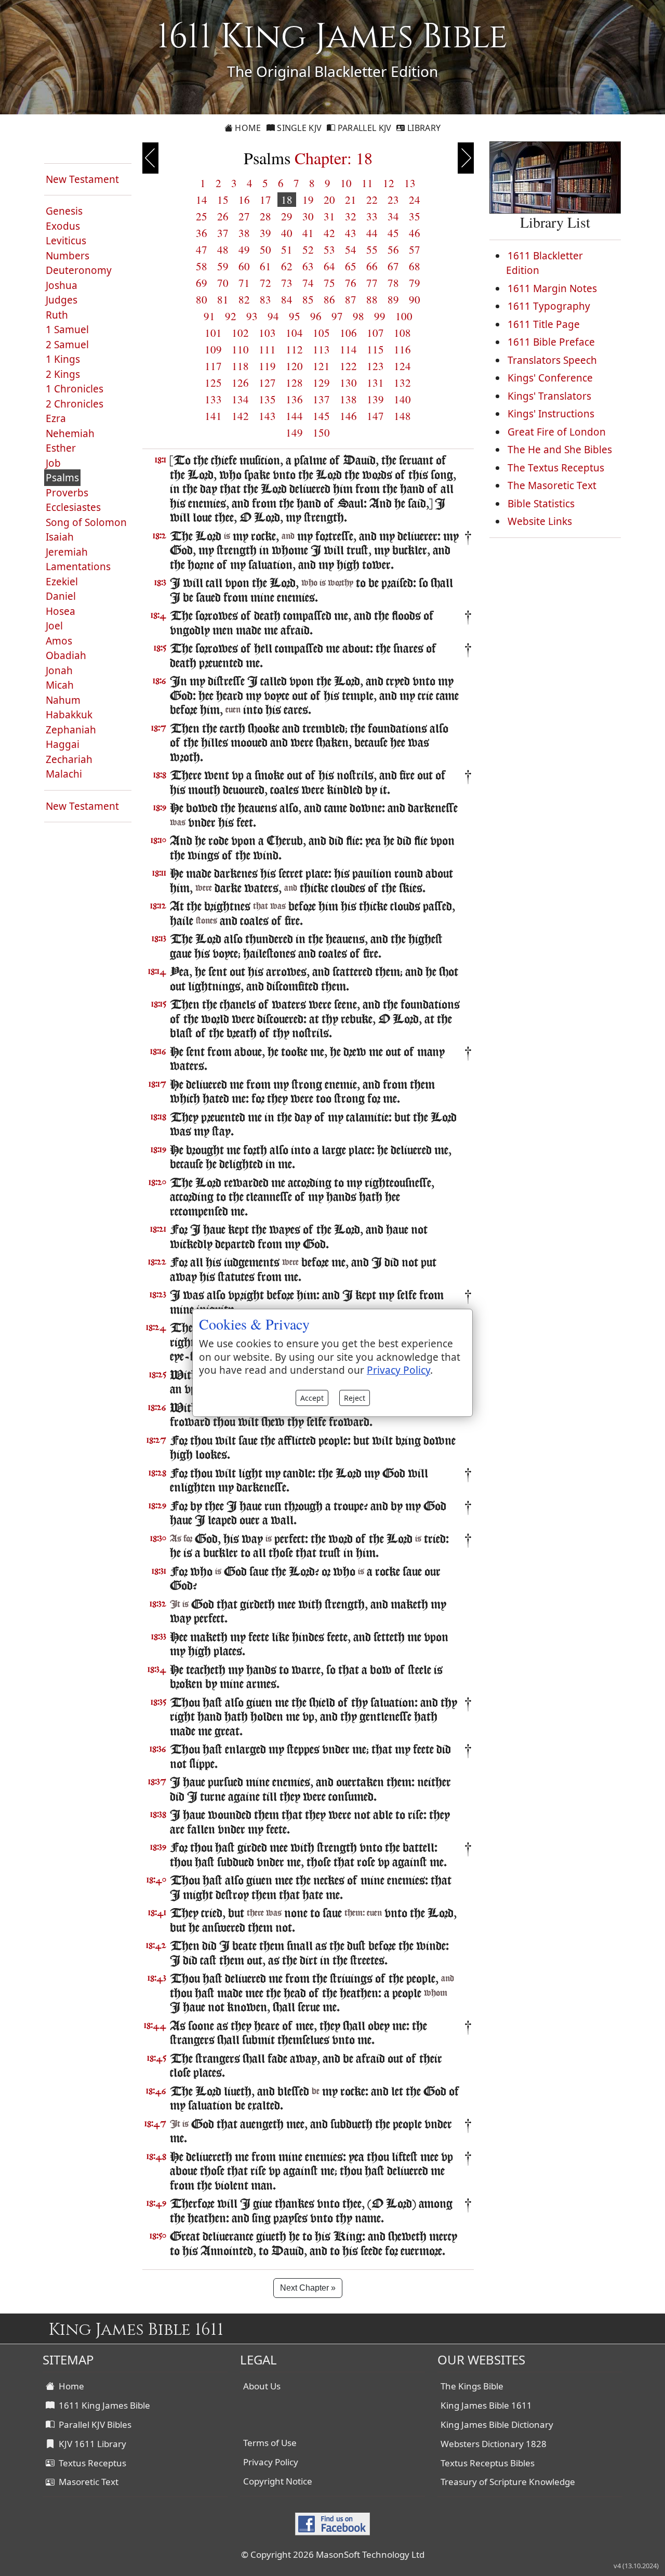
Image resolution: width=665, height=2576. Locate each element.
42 (329, 233)
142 (240, 416)
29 (287, 216)
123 (375, 366)
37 (223, 233)
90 (415, 299)
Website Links (540, 521)
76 (351, 283)
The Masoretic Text (552, 485)
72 (265, 283)
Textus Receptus (90, 2463)
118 (240, 366)
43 (351, 233)
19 (308, 200)
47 (202, 249)
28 (265, 216)
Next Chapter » (308, 2288)
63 (308, 266)
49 (244, 249)
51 (287, 249)
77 (372, 283)
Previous (150, 158)
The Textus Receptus (556, 468)
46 (415, 233)
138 (348, 399)
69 (202, 283)
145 (321, 416)
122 (348, 366)
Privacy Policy (271, 2462)
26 (223, 216)
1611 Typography (549, 306)
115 (375, 349)
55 (372, 249)
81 (223, 299)
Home (247, 128)
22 (372, 200)
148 (402, 416)
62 (287, 266)
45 (393, 233)
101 (213, 333)
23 (393, 200)
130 (348, 383)
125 (213, 383)
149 (294, 432)
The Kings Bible (472, 2386)
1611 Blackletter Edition (544, 263)
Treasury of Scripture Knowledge (508, 2482)
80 (202, 299)
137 (321, 399)
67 (393, 266)
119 (267, 366)
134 (240, 399)
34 (393, 216)
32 (351, 216)
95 (295, 316)
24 (415, 200)
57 (415, 249)
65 (351, 266)
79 (415, 283)
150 (321, 432)
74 (308, 283)
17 (265, 200)
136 (294, 399)
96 (316, 316)
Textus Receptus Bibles (488, 2463)
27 (244, 216)
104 (294, 333)
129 (321, 383)
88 (372, 299)
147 (375, 416)
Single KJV (298, 128)
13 (410, 183)
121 (321, 366)
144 (294, 416)
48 (223, 249)
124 (402, 366)
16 (244, 200)
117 (213, 366)
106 (348, 333)
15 (223, 200)
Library (423, 128)
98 (358, 316)
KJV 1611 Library (90, 2444)
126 (240, 383)
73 (287, 283)
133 (213, 399)
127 (267, 383)
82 (244, 299)
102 (240, 333)
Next (466, 158)
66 (372, 266)
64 (329, 266)
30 (308, 216)
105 (321, 333)
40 (287, 233)
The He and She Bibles (560, 450)
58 (202, 266)
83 (265, 299)
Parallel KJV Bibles (93, 2424)
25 (202, 216)
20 (329, 200)
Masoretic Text (87, 2482)
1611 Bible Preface (551, 342)
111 (267, 349)
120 (294, 366)
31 (329, 216)
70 (223, 283)
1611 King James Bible (102, 2405)
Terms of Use (270, 2443)
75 (329, 283)
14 (202, 200)
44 (372, 233)
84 (287, 299)
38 (244, 233)
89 (393, 299)
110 (240, 349)
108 (402, 333)
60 (244, 266)
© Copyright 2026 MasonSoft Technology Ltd (333, 2554)
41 (308, 233)
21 (351, 200)
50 (265, 249)
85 (308, 299)
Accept (312, 1398)
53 (329, 249)
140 (402, 399)
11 (367, 183)
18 (287, 200)
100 (404, 316)
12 (389, 183)
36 (202, 233)
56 (393, 249)
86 (329, 299)
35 (415, 216)
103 (267, 333)
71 (244, 283)
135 (267, 399)
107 (375, 333)
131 (375, 383)
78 (393, 283)
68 (415, 266)
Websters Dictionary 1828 (494, 2444)
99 (380, 316)
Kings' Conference (550, 378)
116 (402, 349)
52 (308, 249)
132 (402, 383)
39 (265, 233)
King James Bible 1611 (486, 2405)
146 (348, 416)
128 (294, 383)
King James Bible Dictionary (497, 2424)
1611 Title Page (544, 324)
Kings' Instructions (551, 414)
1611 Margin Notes (552, 288)
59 (223, 266)
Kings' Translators (549, 396)
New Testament (82, 179)
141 (213, 416)
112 (294, 349)
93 (252, 316)
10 (346, 183)
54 (351, 249)
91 (209, 316)
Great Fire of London (557, 432)
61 (265, 266)
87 (351, 299)
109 (213, 349)
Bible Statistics (541, 504)
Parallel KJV (364, 128)
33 (372, 216)
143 (267, 416)
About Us (262, 2386)
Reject (355, 1398)
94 (273, 316)
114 (348, 349)
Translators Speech (552, 360)
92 (231, 316)
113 (321, 349)
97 (337, 316)
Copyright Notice (278, 2481)
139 (375, 399)
